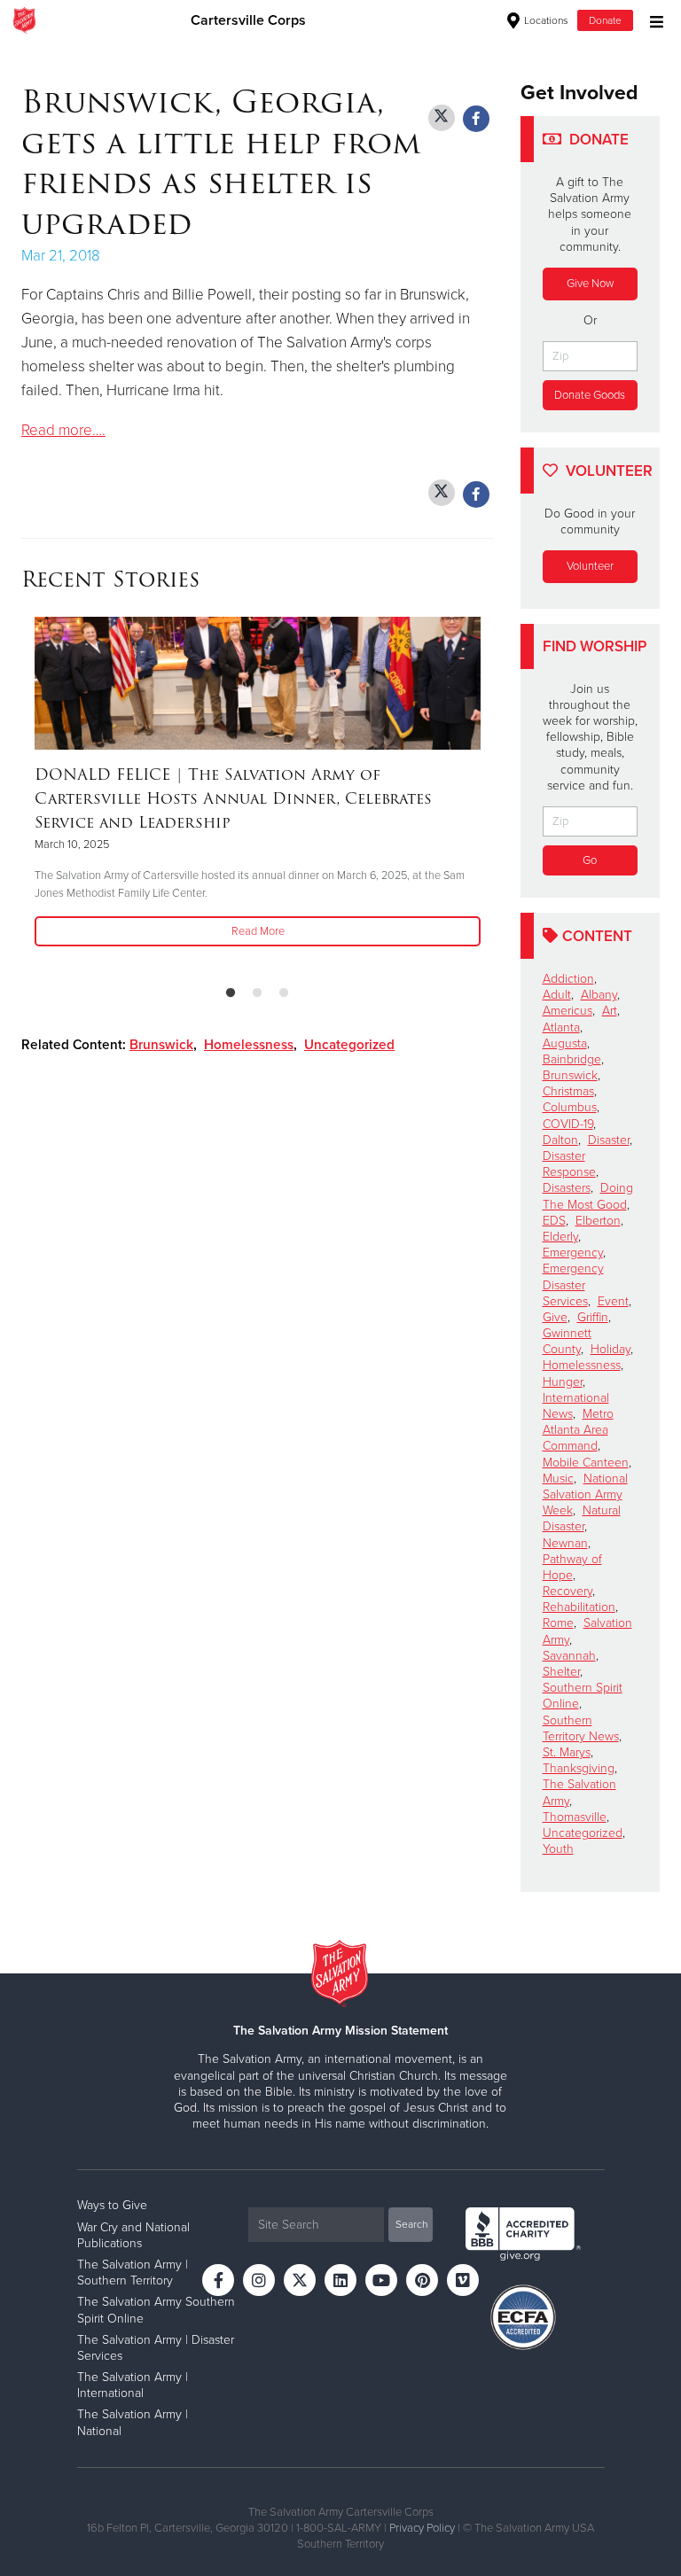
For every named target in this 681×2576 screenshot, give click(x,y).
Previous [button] (27, 794)
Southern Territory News (581, 1728)
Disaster (609, 1140)
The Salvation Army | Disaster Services (156, 2348)
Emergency (573, 1253)
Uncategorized (349, 1045)
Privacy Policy (422, 2528)
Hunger (563, 1382)
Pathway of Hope (572, 1567)
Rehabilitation (579, 1607)
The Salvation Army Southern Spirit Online (156, 2310)
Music (558, 1479)
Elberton (598, 1221)
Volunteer (590, 566)
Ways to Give (112, 2205)
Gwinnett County (567, 1341)
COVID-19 (568, 1124)
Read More (258, 931)
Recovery (567, 1591)
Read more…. (63, 430)
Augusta (565, 1043)
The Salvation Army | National (133, 2422)
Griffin (593, 1317)
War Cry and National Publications (133, 2235)
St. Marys (567, 1752)
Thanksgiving (579, 1768)
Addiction (568, 979)
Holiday (611, 1349)
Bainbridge (572, 1059)
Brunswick (161, 1045)
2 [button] (257, 993)
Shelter (561, 1672)
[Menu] (652, 20)
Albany (599, 995)
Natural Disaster (582, 1518)
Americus (567, 1011)
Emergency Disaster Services (573, 1284)
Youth (558, 1849)
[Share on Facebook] (476, 119)
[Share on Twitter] (442, 118)
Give (555, 1317)
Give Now (590, 284)
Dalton (560, 1140)
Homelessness (249, 1045)
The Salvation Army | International (133, 2385)
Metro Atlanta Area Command (578, 1430)
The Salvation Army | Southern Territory (133, 2272)
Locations (545, 20)
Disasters (567, 1188)
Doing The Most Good (588, 1196)
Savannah (569, 1656)
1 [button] (231, 993)
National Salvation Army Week (585, 1494)
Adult (557, 995)
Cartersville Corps (248, 20)
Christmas (568, 1091)
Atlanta (561, 1027)
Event (613, 1301)
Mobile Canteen (586, 1463)
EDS (554, 1221)
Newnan (565, 1543)
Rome (558, 1623)
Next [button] (66, 794)
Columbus (570, 1107)
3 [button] (284, 993)
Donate (605, 20)
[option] (258, 783)
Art (610, 1011)
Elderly (560, 1237)
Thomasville (575, 1817)
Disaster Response (569, 1164)
